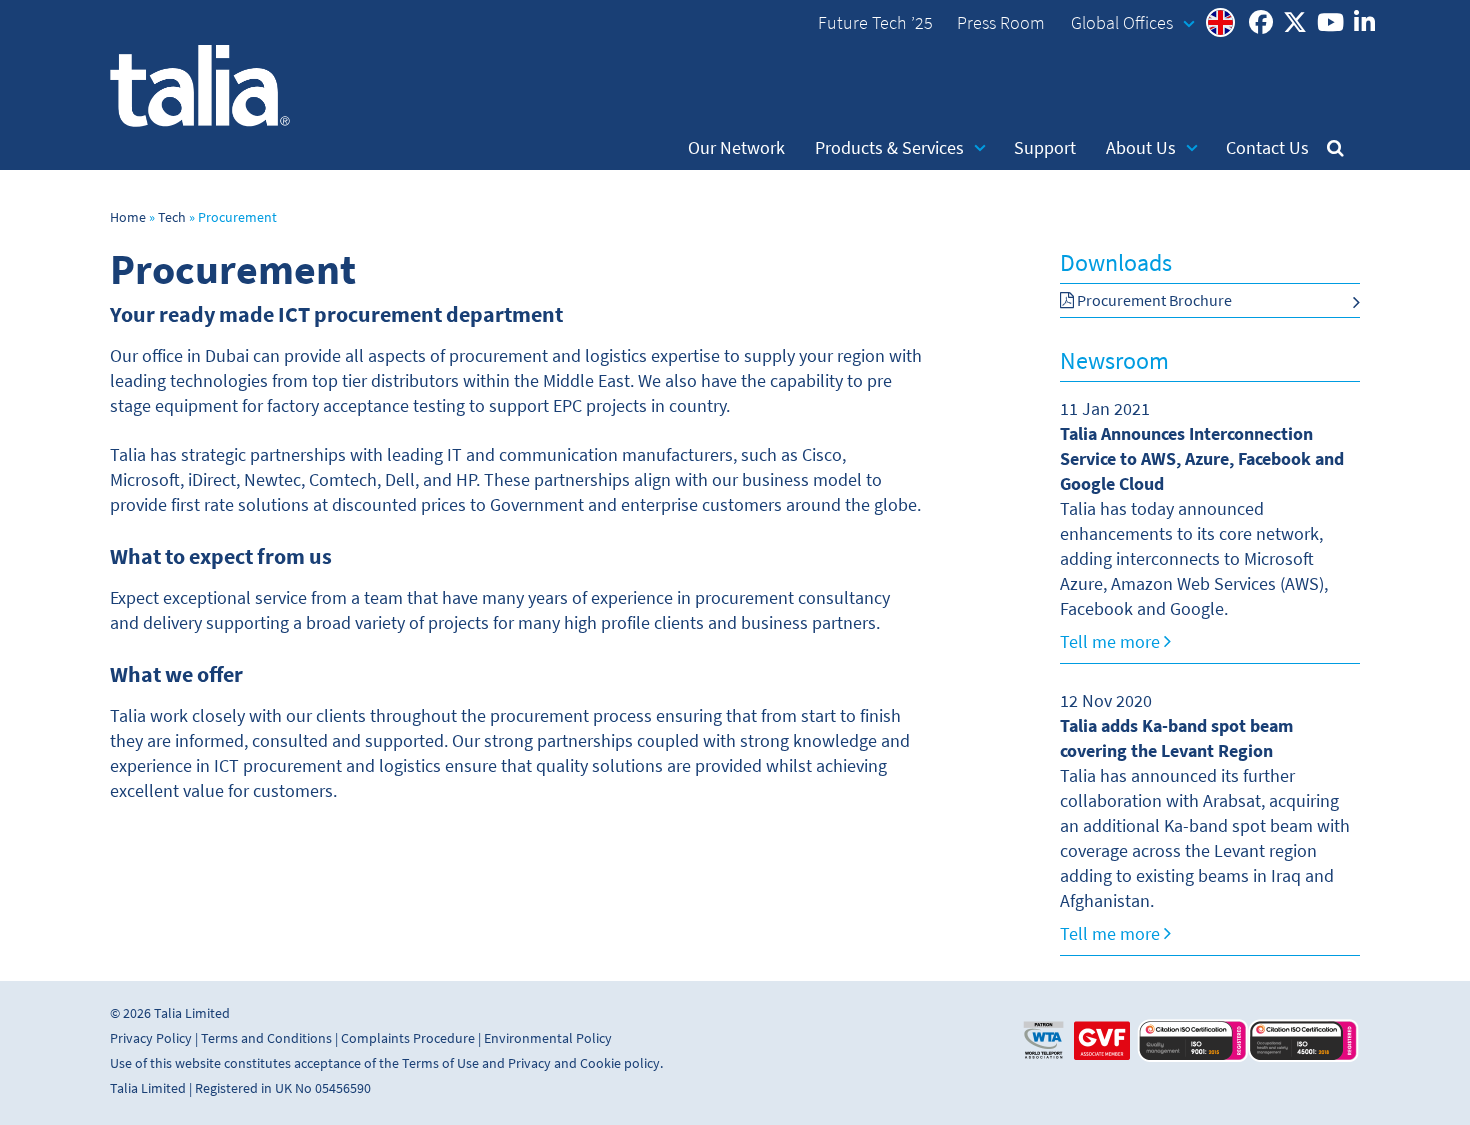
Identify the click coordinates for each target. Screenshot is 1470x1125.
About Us (1141, 148)
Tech (172, 217)
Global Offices (1122, 23)
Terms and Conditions (266, 1038)
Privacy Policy (151, 1038)
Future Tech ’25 (875, 23)
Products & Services (889, 148)
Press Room (1001, 23)
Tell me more (1112, 642)
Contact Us (1267, 148)
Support (1045, 148)
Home (128, 217)
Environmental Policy (548, 1038)
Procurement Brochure (1153, 300)
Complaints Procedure (408, 1038)
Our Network (736, 148)
